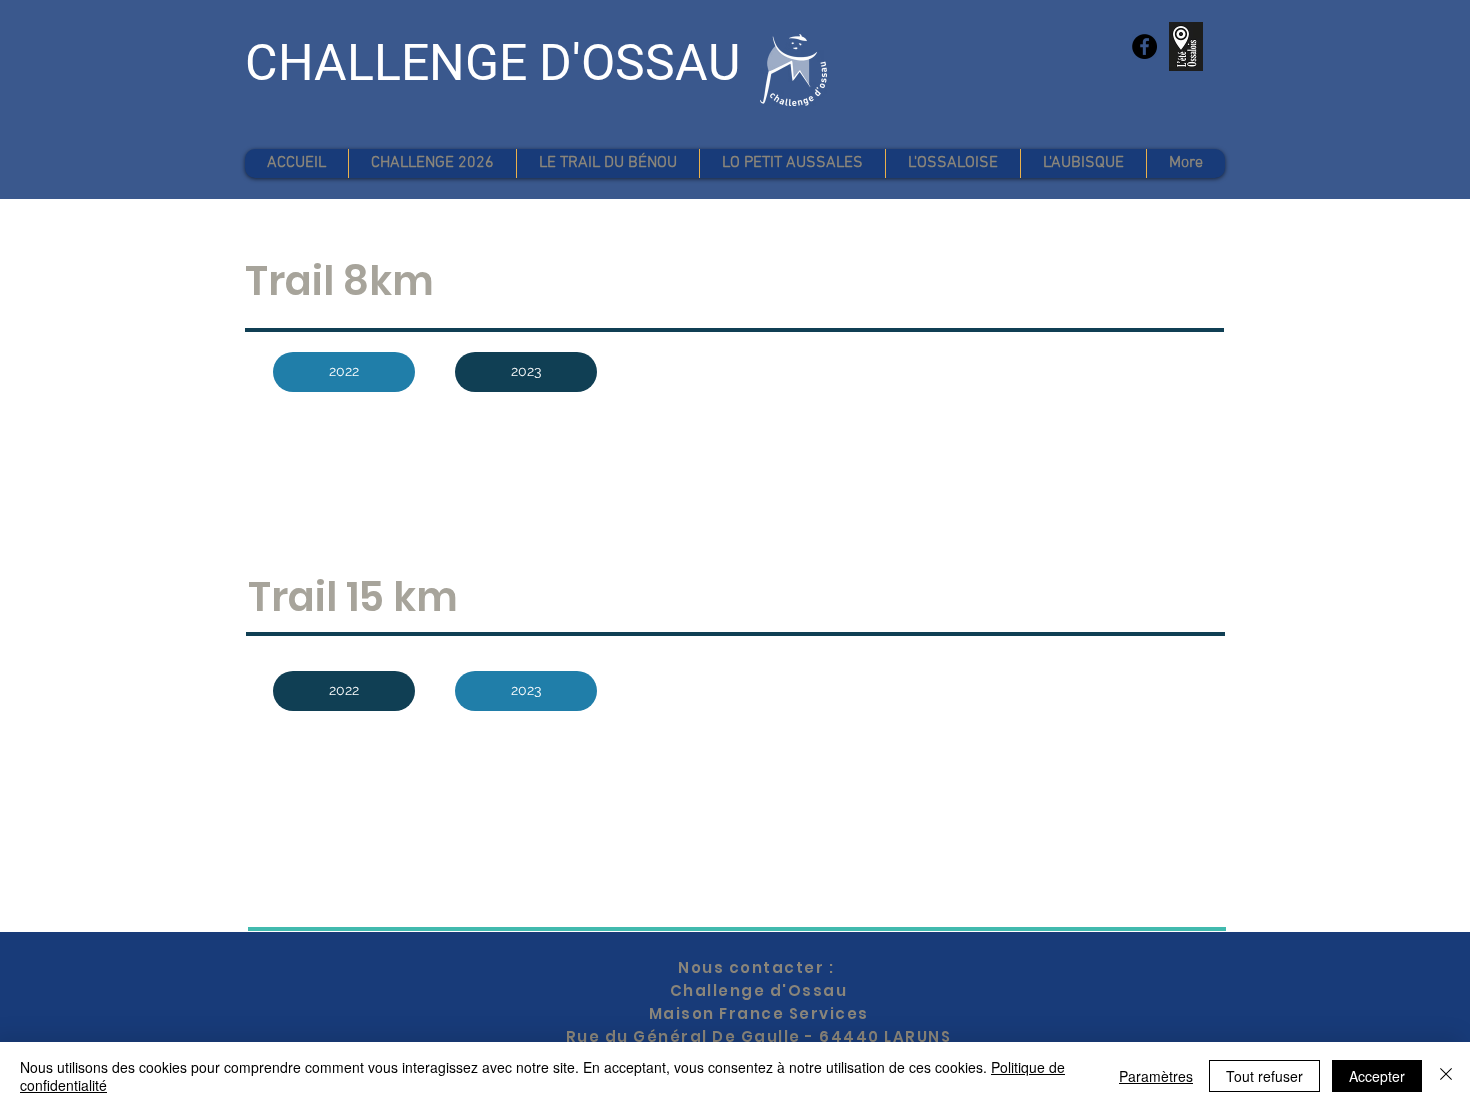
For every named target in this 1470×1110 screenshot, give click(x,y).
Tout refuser (1264, 1076)
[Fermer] (1446, 1076)
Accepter (1377, 1076)
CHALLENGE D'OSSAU (492, 63)
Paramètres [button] (1156, 1076)
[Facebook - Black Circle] (1144, 46)
